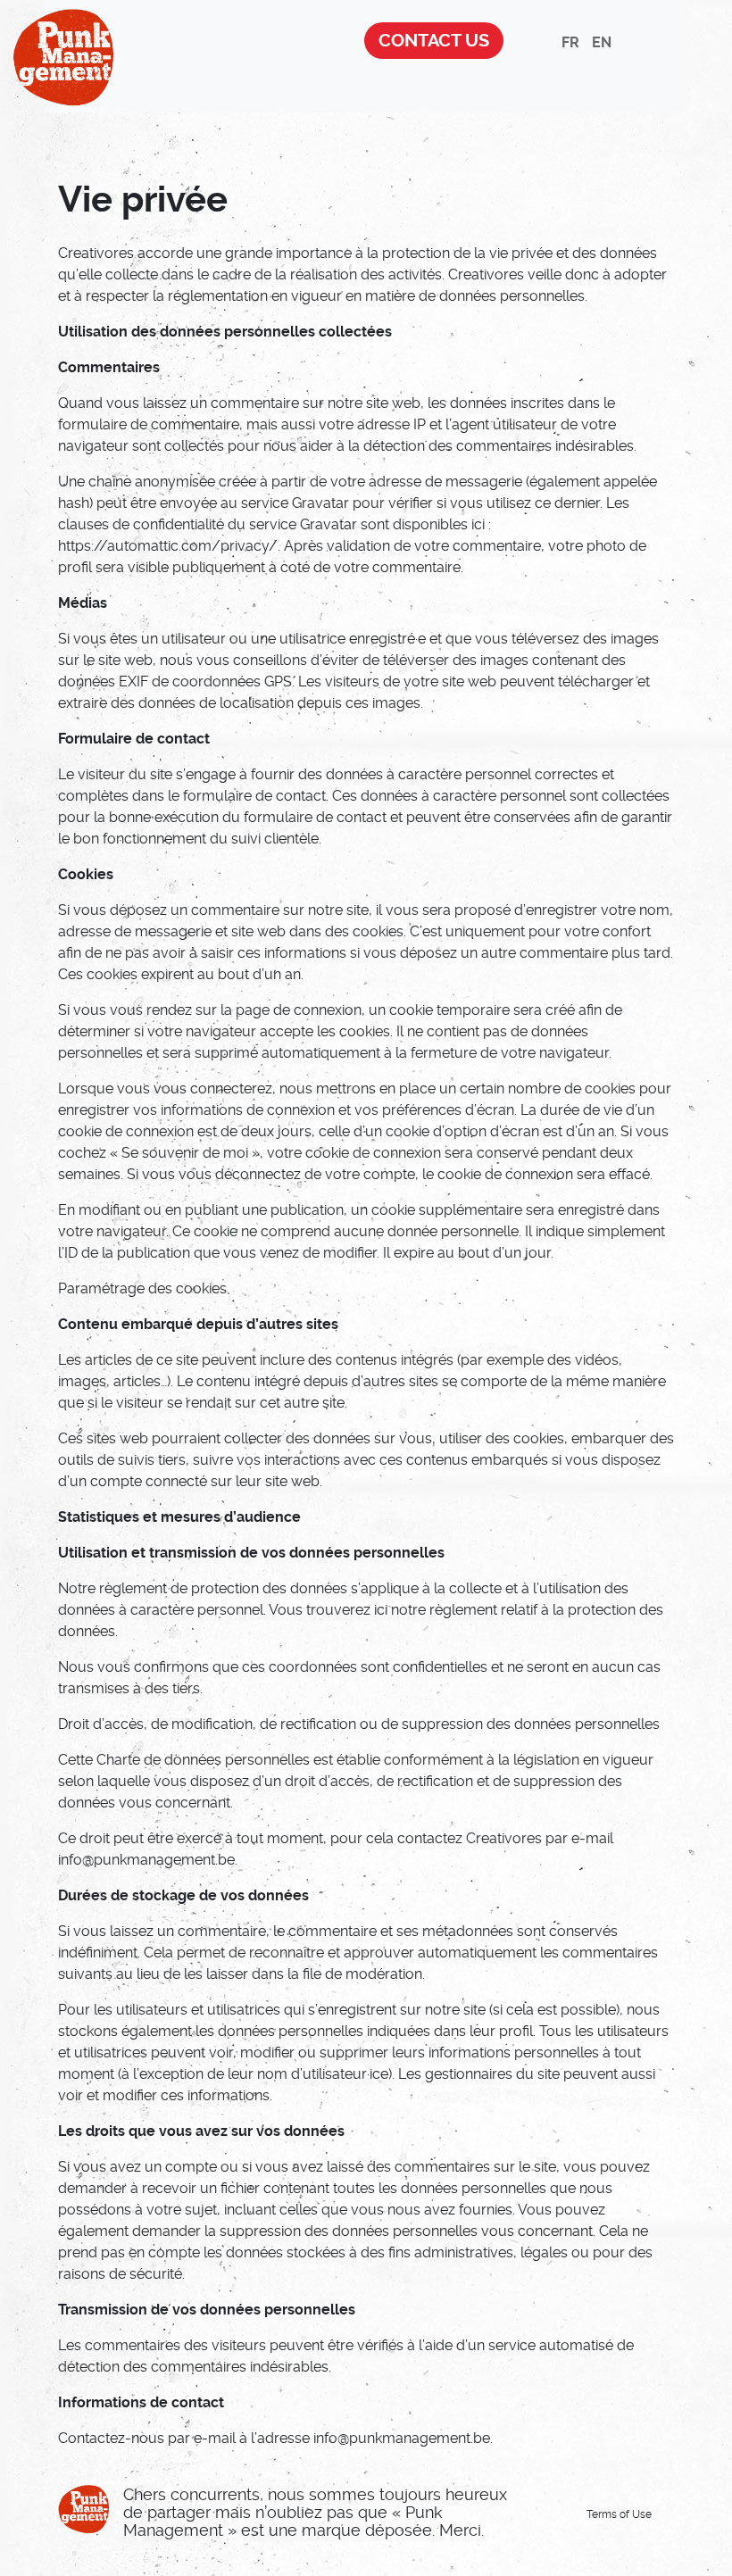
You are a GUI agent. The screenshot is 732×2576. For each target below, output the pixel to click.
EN (602, 42)
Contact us (434, 41)
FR (570, 42)
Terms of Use (619, 2514)
